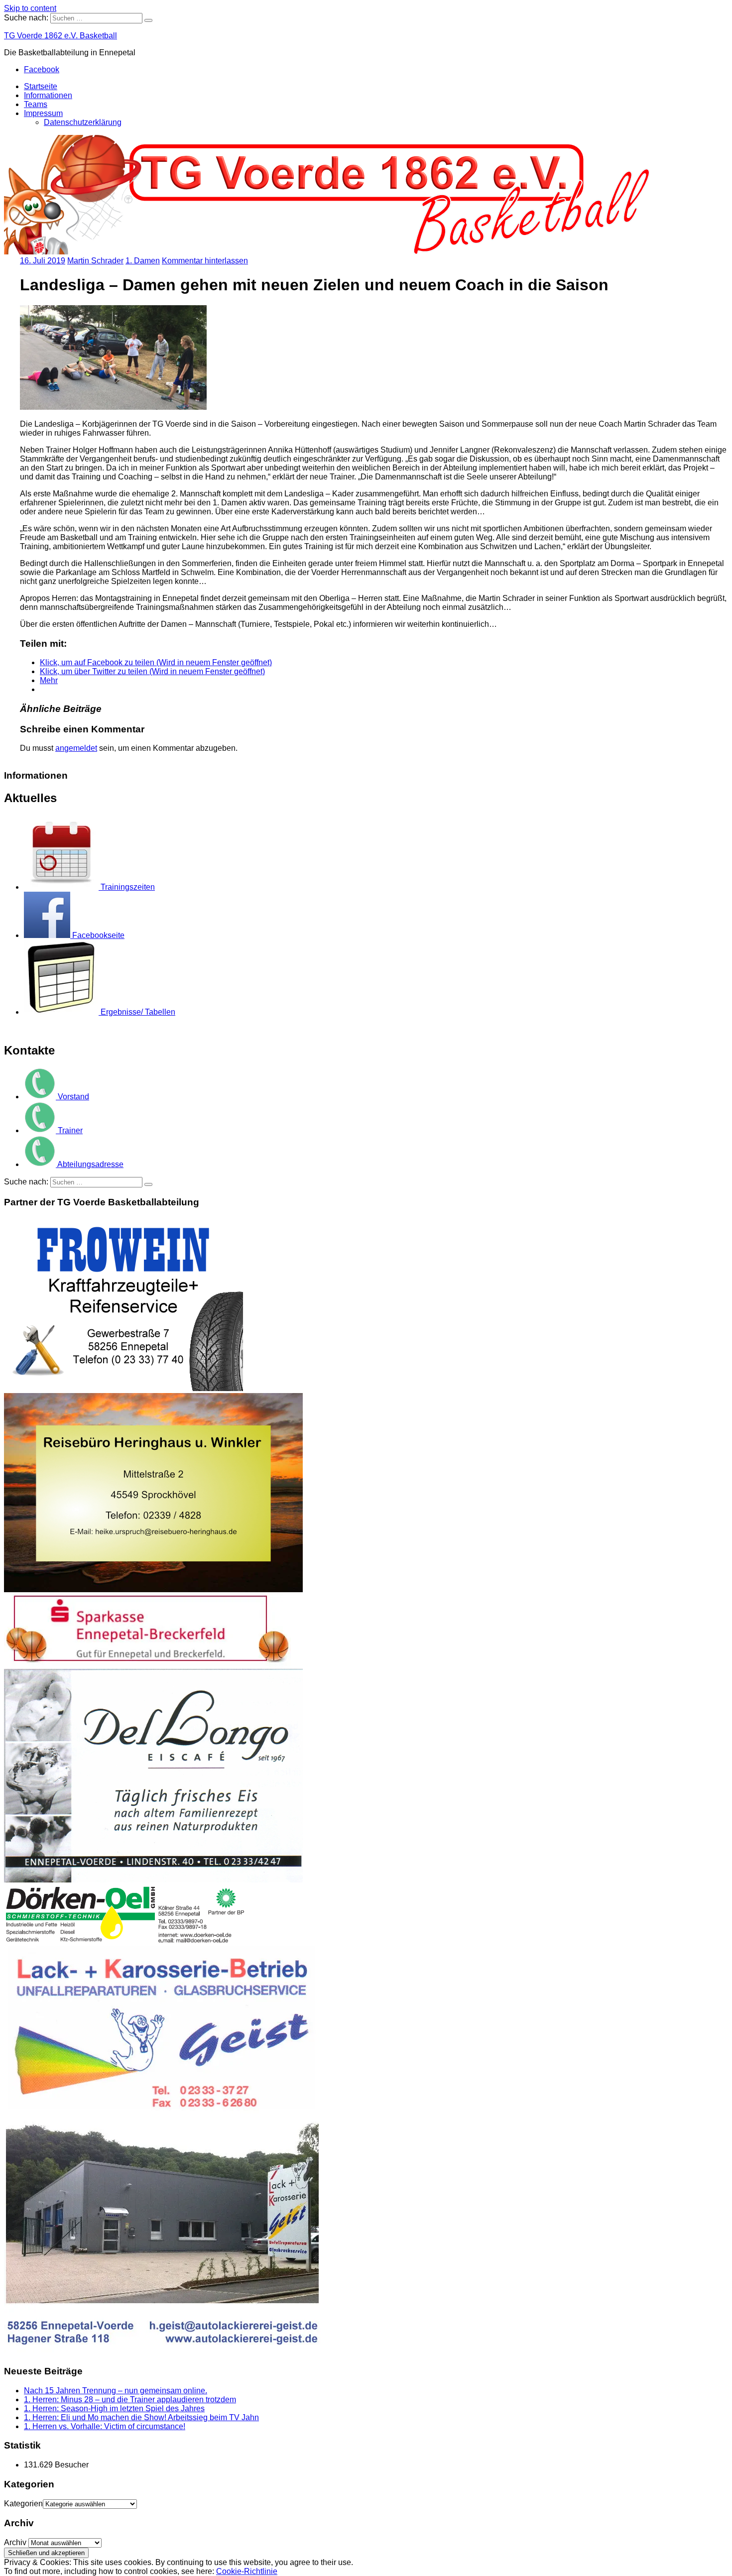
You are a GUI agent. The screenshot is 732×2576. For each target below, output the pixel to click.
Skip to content (30, 8)
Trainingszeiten (128, 887)
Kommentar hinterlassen (205, 261)
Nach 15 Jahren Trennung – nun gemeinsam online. (116, 2391)
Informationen (48, 95)
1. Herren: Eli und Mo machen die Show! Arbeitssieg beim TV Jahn (141, 2417)
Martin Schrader (95, 261)
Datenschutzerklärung (83, 122)
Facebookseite (98, 935)
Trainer (70, 1130)
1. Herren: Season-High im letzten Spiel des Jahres (114, 2408)
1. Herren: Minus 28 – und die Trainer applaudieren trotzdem (130, 2400)
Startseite (41, 86)
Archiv (15, 2542)
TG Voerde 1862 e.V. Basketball (61, 36)
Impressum (43, 113)
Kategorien (23, 2504)
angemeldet (76, 748)
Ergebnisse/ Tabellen (138, 1012)
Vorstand (73, 1097)
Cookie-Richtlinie (247, 2571)
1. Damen (143, 261)
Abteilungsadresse (90, 1164)
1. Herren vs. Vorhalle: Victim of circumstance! (105, 2426)
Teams (36, 104)
